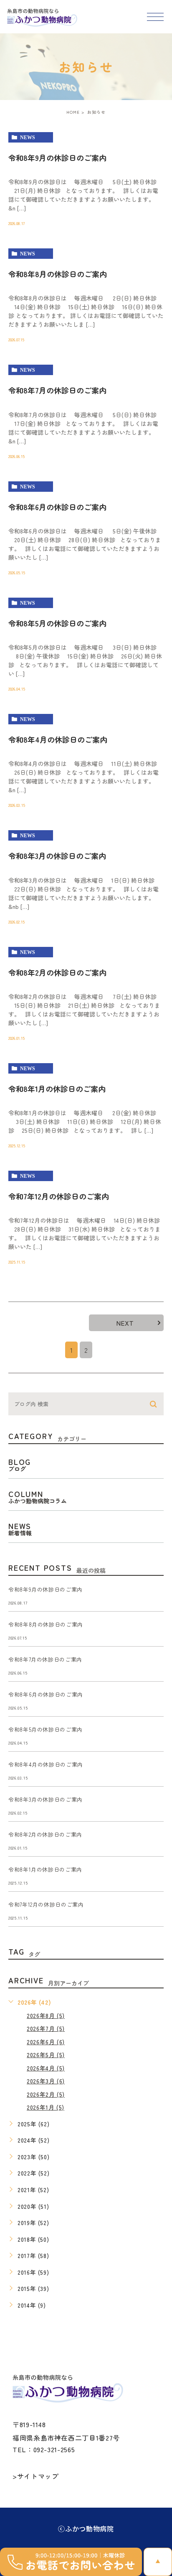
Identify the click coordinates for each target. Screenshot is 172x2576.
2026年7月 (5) (46, 2028)
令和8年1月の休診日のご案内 (57, 1089)
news (28, 138)
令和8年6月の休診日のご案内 (57, 507)
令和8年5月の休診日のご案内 (57, 623)
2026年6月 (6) (46, 2042)
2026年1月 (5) (46, 2107)
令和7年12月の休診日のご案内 (59, 1196)
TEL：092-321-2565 (44, 2449)
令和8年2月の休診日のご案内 (57, 972)
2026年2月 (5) (46, 2094)
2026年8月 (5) (46, 2015)
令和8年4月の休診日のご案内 (58, 739)
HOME (73, 112)
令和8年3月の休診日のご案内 (57, 856)
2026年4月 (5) (46, 2068)
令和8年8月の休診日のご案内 (46, 1625)
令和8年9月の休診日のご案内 (57, 158)
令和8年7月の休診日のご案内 (57, 390)
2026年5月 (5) (46, 2055)
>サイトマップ (35, 2476)
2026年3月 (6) (46, 2081)
